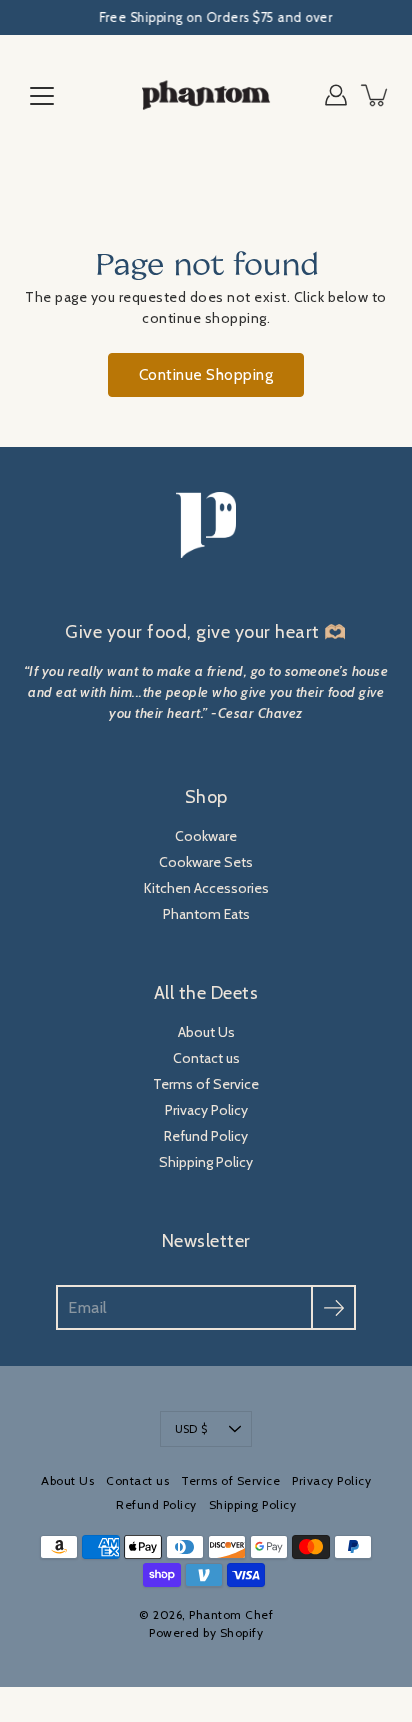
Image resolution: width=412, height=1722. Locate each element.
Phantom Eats (206, 914)
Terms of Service (206, 1084)
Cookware (206, 836)
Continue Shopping (206, 374)
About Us (206, 1032)
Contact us (206, 1058)
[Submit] (333, 1307)
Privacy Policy (206, 1110)
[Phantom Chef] (206, 95)
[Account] (336, 95)
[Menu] (42, 96)
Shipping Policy (206, 1162)
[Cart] (376, 95)
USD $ (191, 1429)
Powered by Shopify (206, 1632)
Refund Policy (206, 1136)
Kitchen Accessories (206, 888)
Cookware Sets (206, 862)
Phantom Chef (231, 1614)
